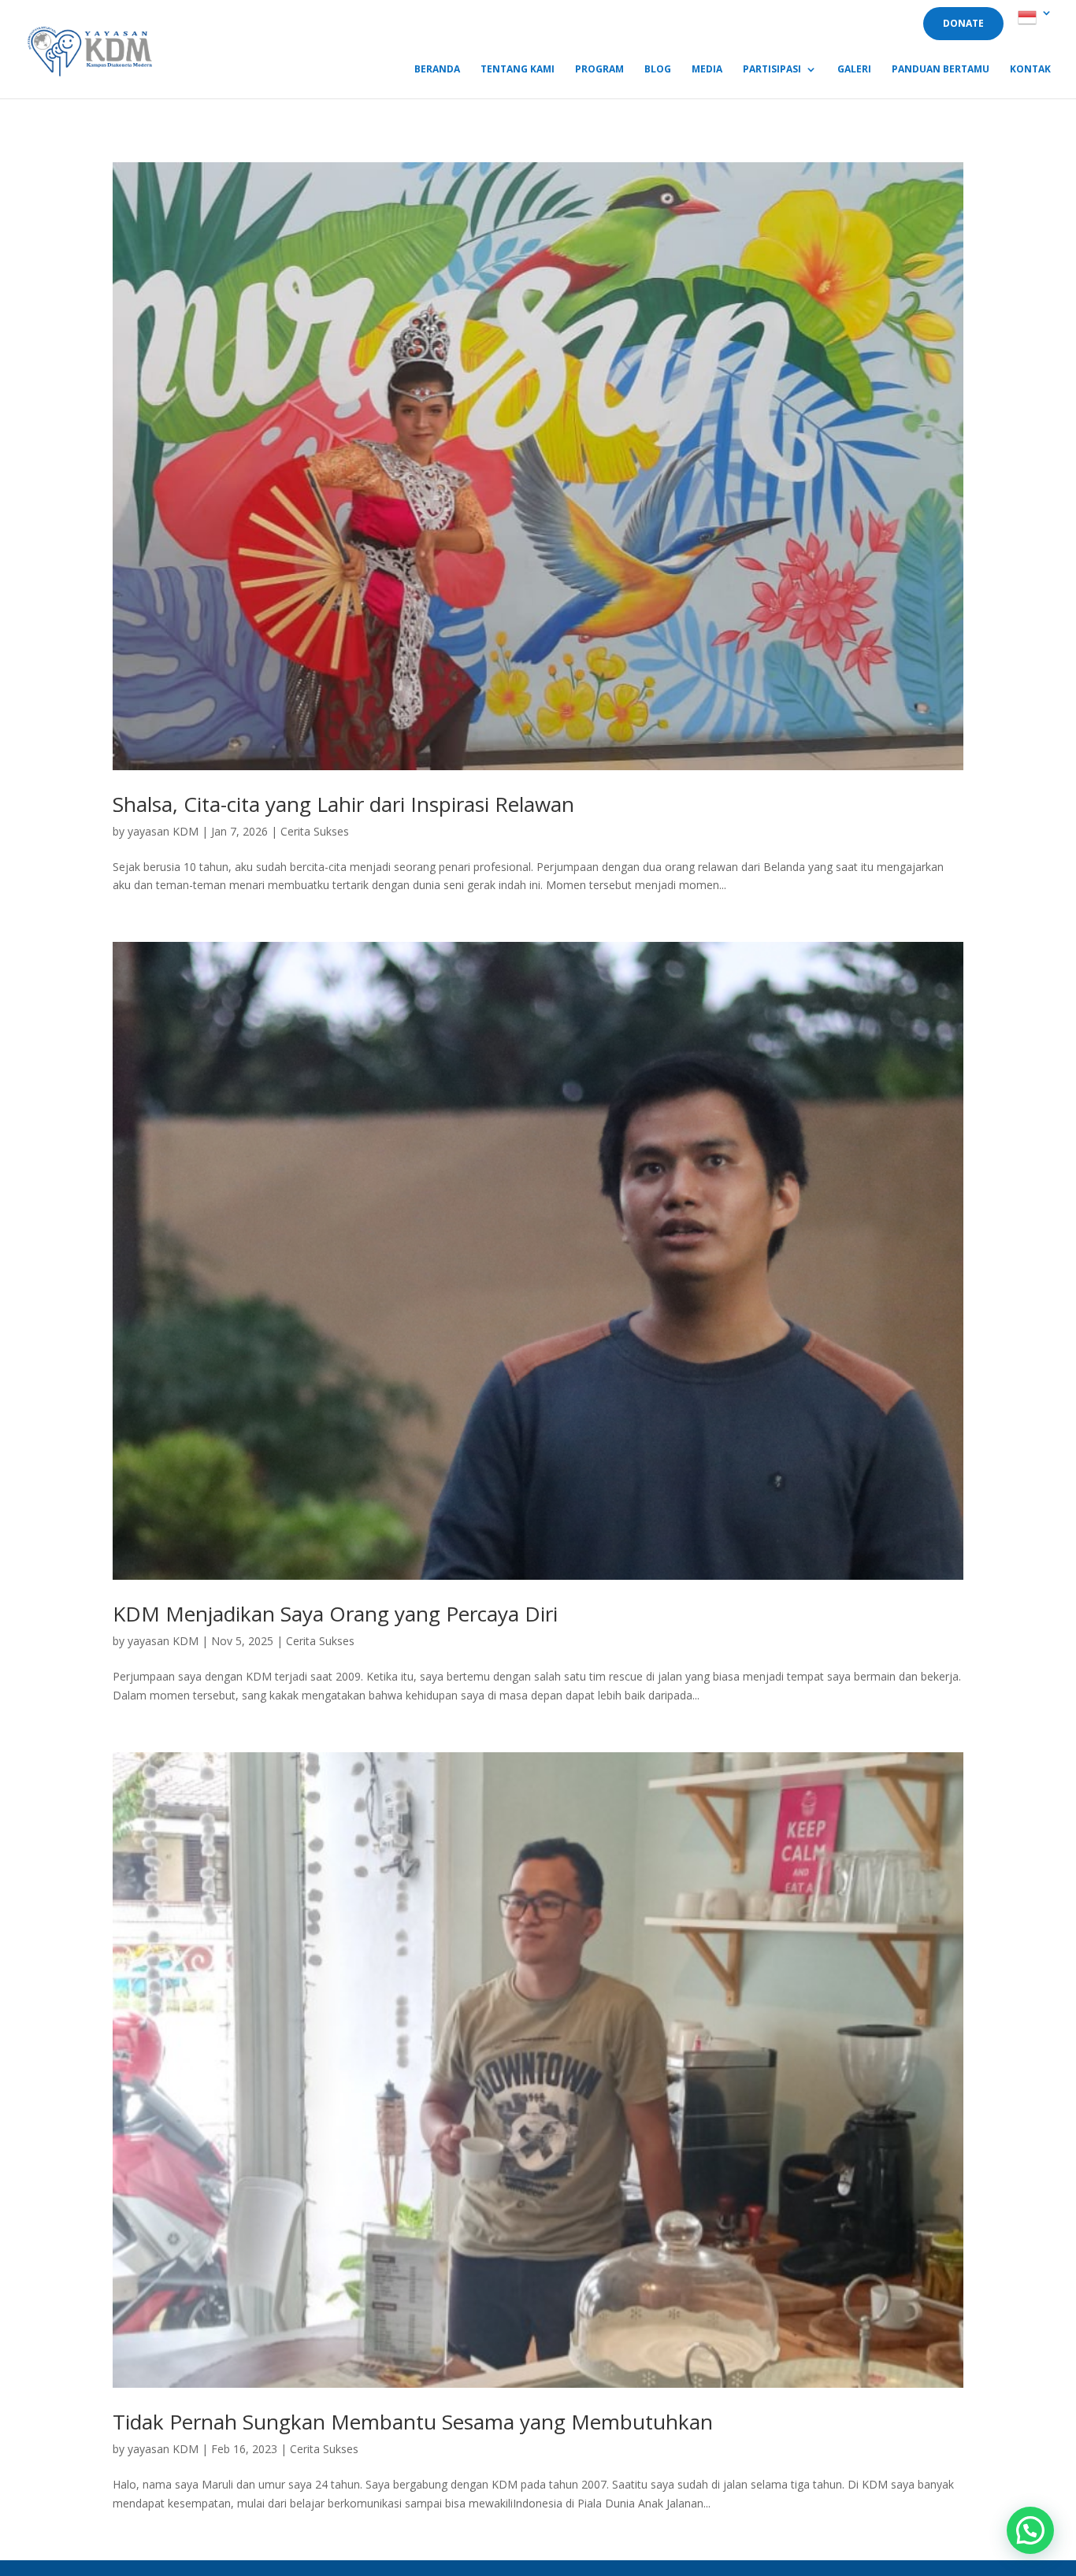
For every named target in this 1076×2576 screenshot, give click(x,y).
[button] (1030, 2530)
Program (599, 70)
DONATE (963, 23)
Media (707, 70)
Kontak (1030, 70)
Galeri (854, 70)
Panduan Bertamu (941, 70)
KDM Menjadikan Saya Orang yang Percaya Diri (335, 1614)
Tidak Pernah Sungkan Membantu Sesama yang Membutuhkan (413, 2422)
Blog (658, 70)
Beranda (437, 70)
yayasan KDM (163, 831)
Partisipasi (772, 70)
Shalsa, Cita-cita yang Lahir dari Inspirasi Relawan (343, 804)
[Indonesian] (1035, 22)
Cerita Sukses (315, 831)
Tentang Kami (518, 70)
